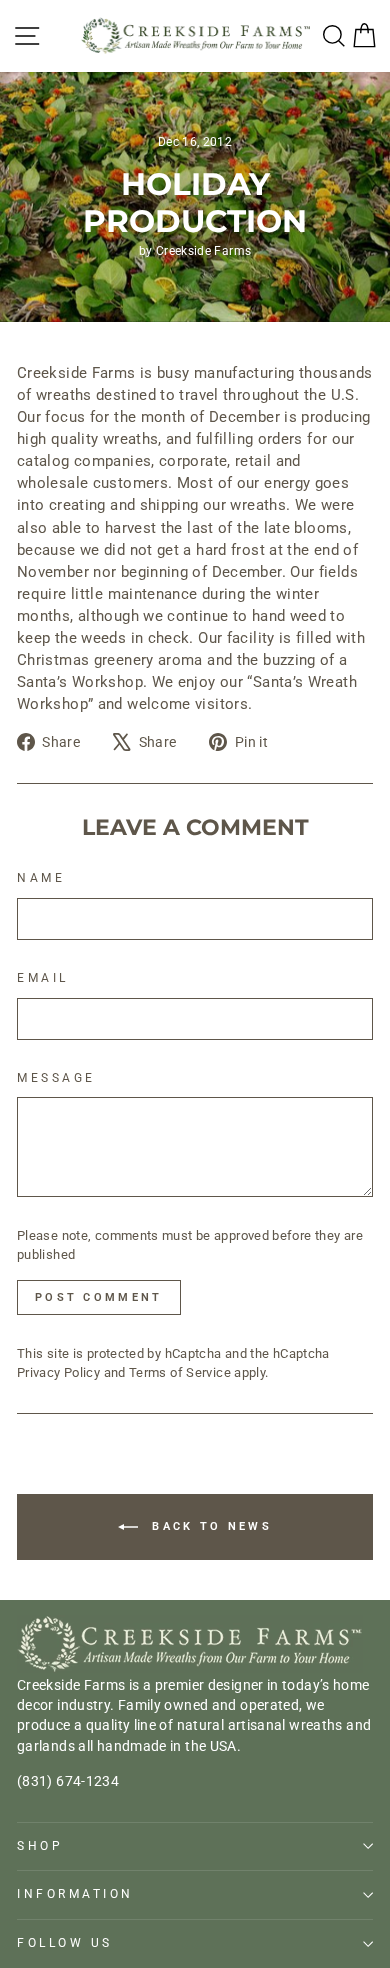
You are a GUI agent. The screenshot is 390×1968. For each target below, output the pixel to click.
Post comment (99, 1297)
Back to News (209, 1526)
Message (56, 1078)
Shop (40, 1846)
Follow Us (65, 1943)
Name (41, 878)
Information (75, 1894)
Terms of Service (180, 1372)
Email (43, 978)
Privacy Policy (58, 1372)
